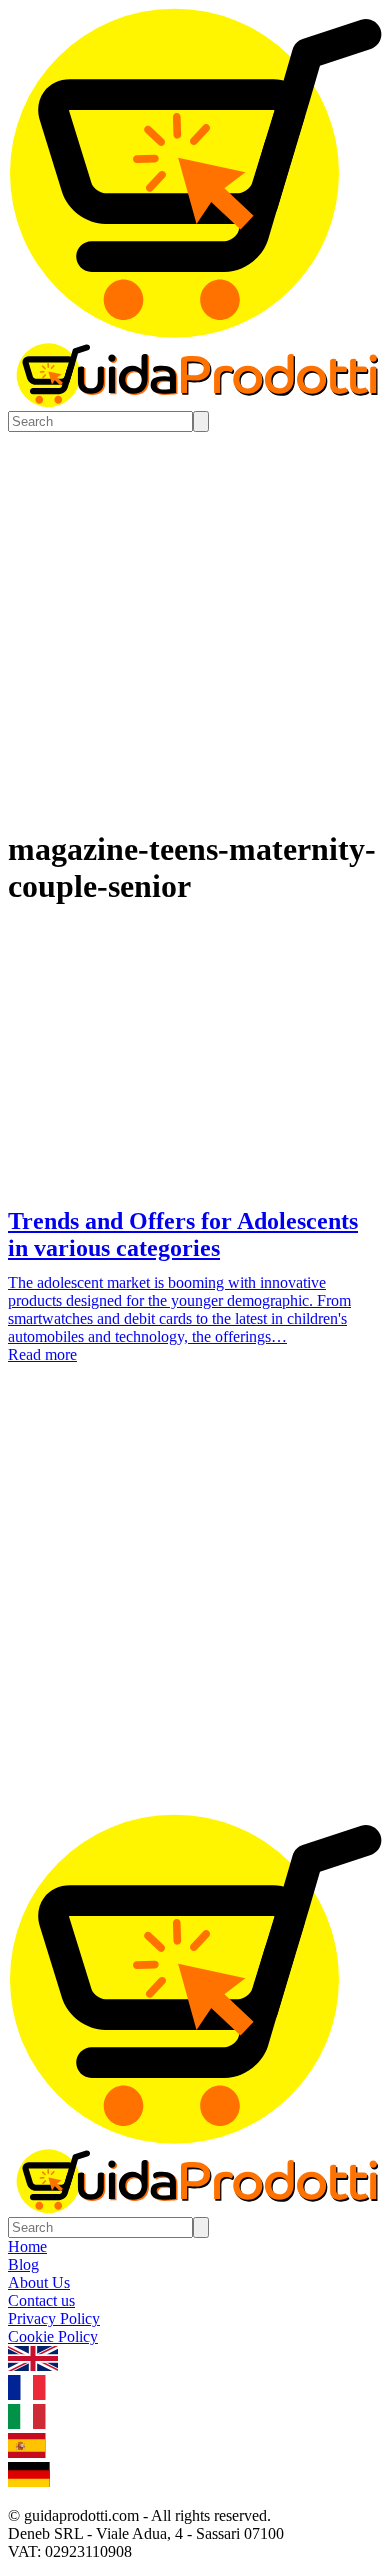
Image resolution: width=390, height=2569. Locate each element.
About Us (39, 2282)
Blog (23, 2264)
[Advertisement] (195, 1609)
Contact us (41, 2300)
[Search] (201, 421)
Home (27, 2246)
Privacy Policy (54, 2318)
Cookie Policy (53, 2336)
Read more (42, 1354)
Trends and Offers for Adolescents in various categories (183, 1234)
